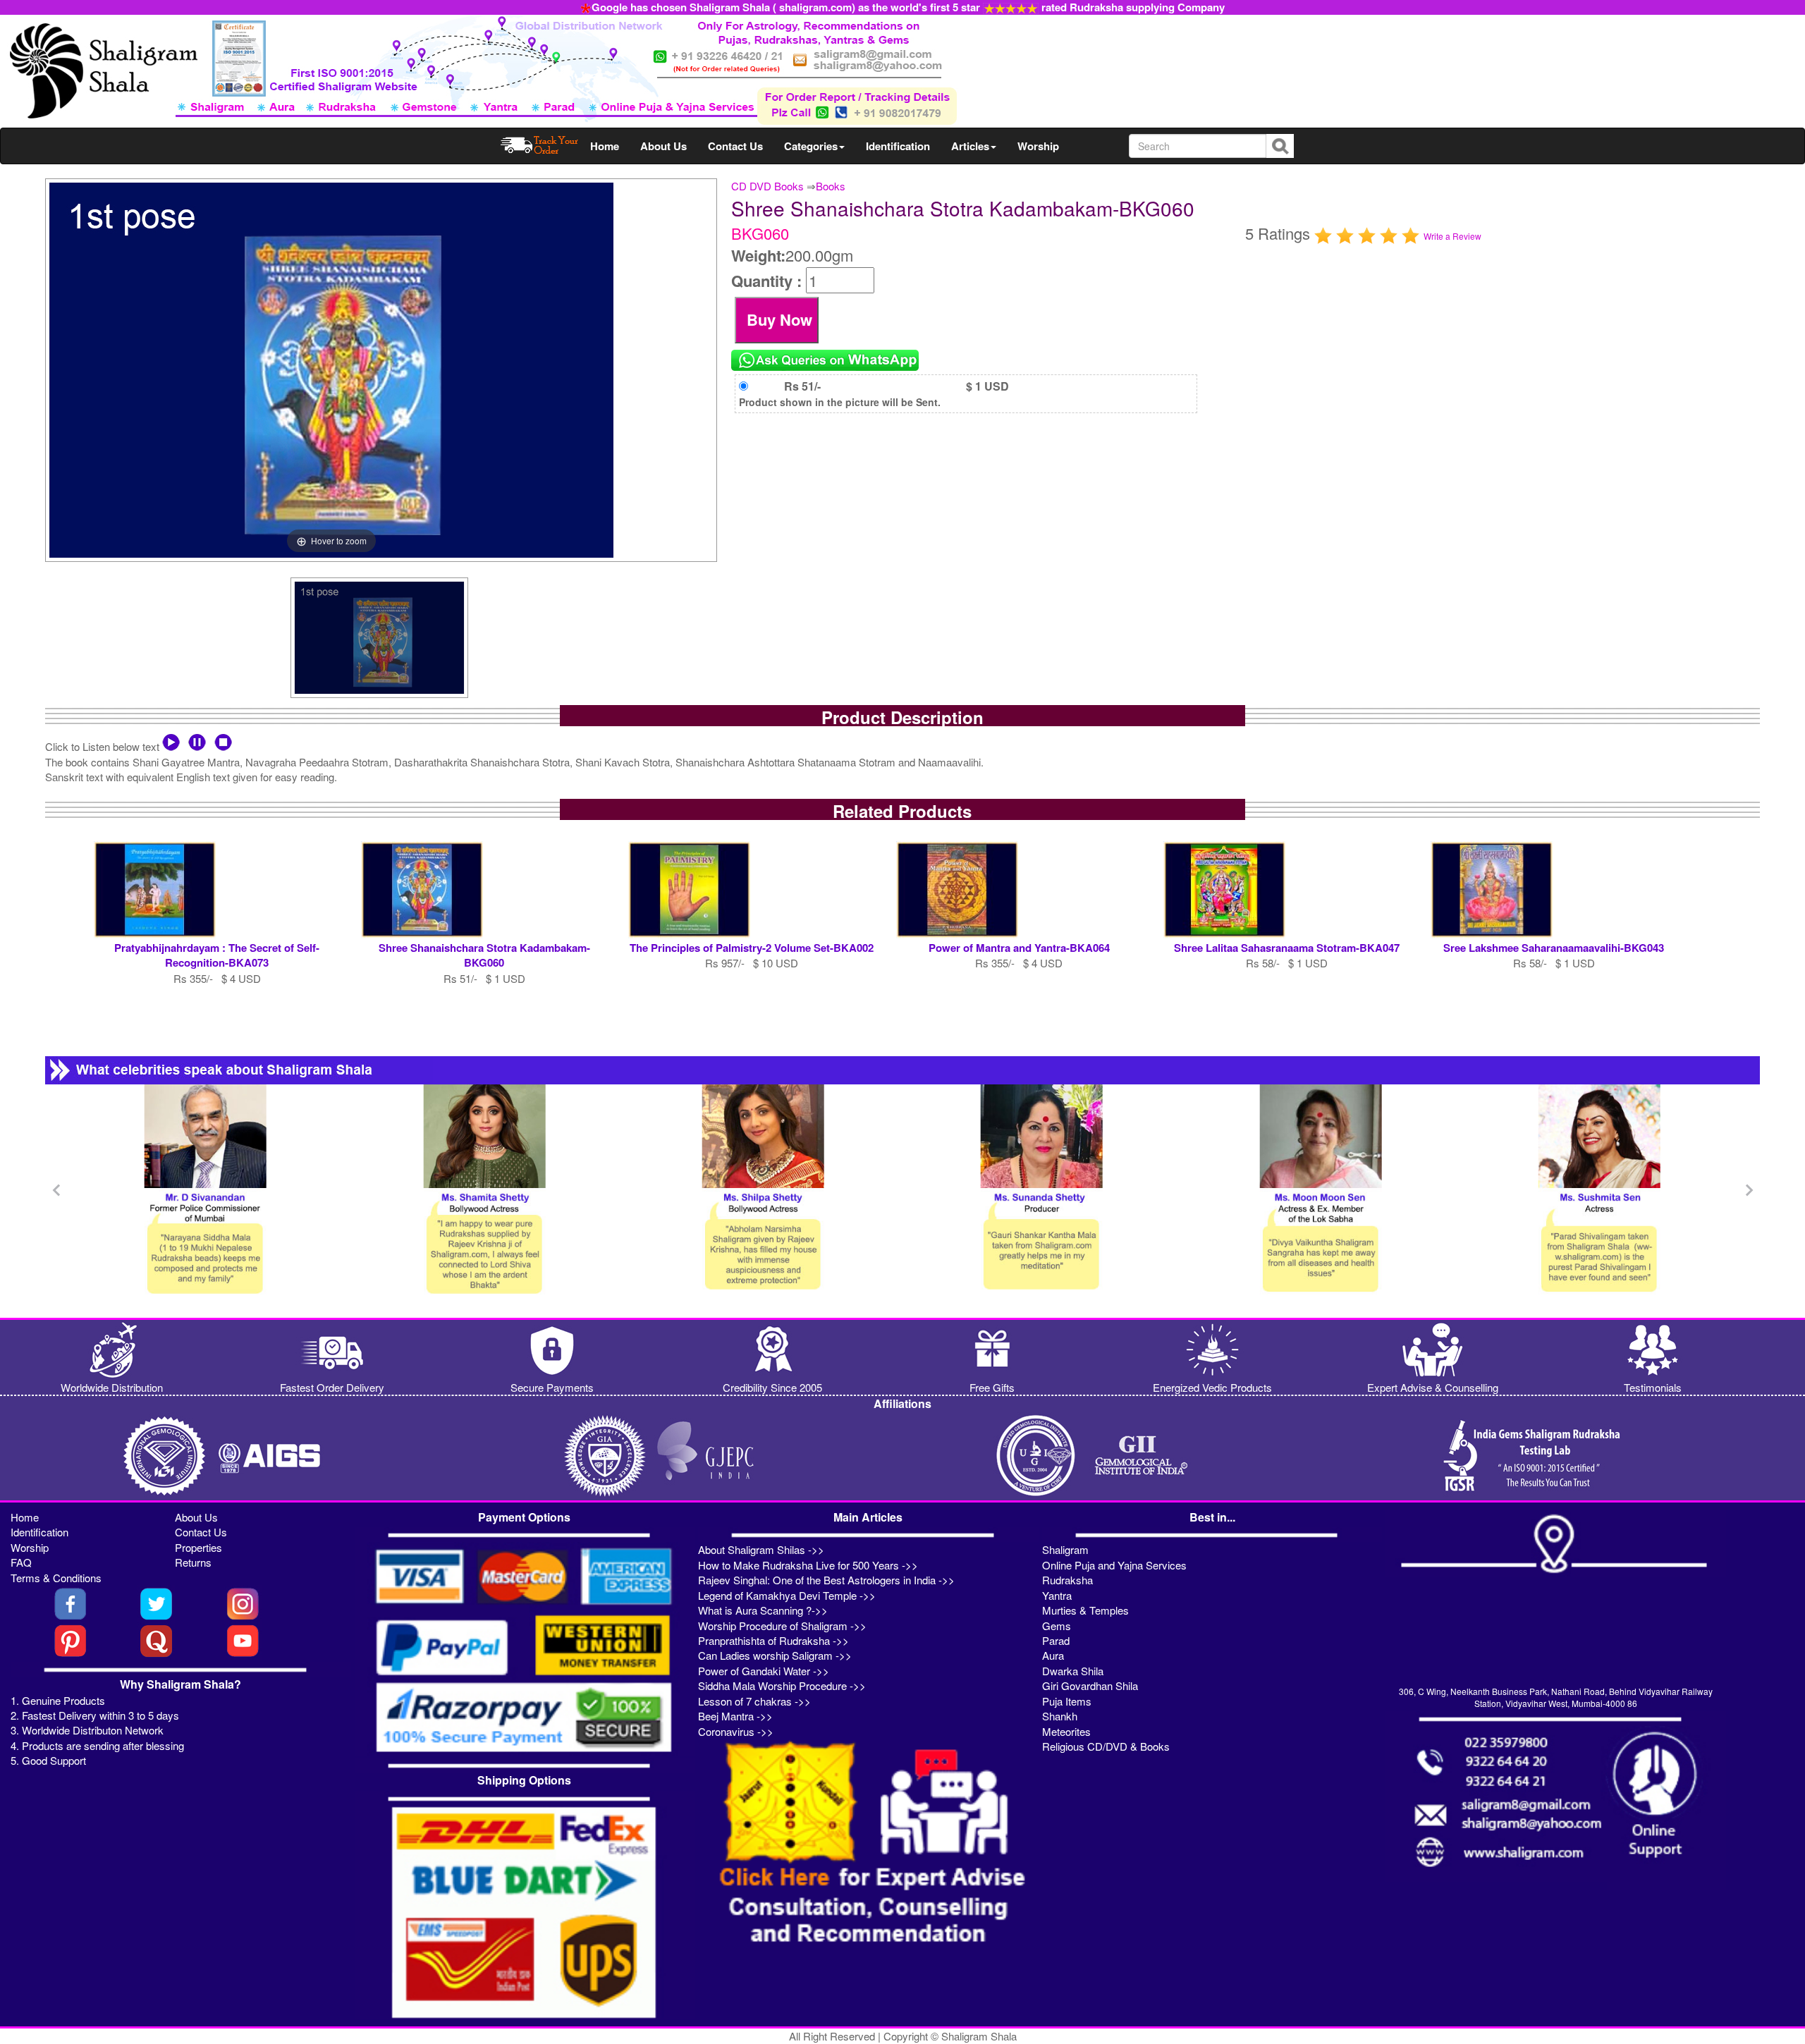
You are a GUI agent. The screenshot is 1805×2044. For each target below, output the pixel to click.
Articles (970, 146)
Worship (1038, 146)
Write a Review (1452, 236)
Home (605, 146)
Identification (898, 146)
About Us (663, 146)
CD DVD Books (767, 186)
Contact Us (735, 146)
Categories (811, 146)
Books (831, 186)
